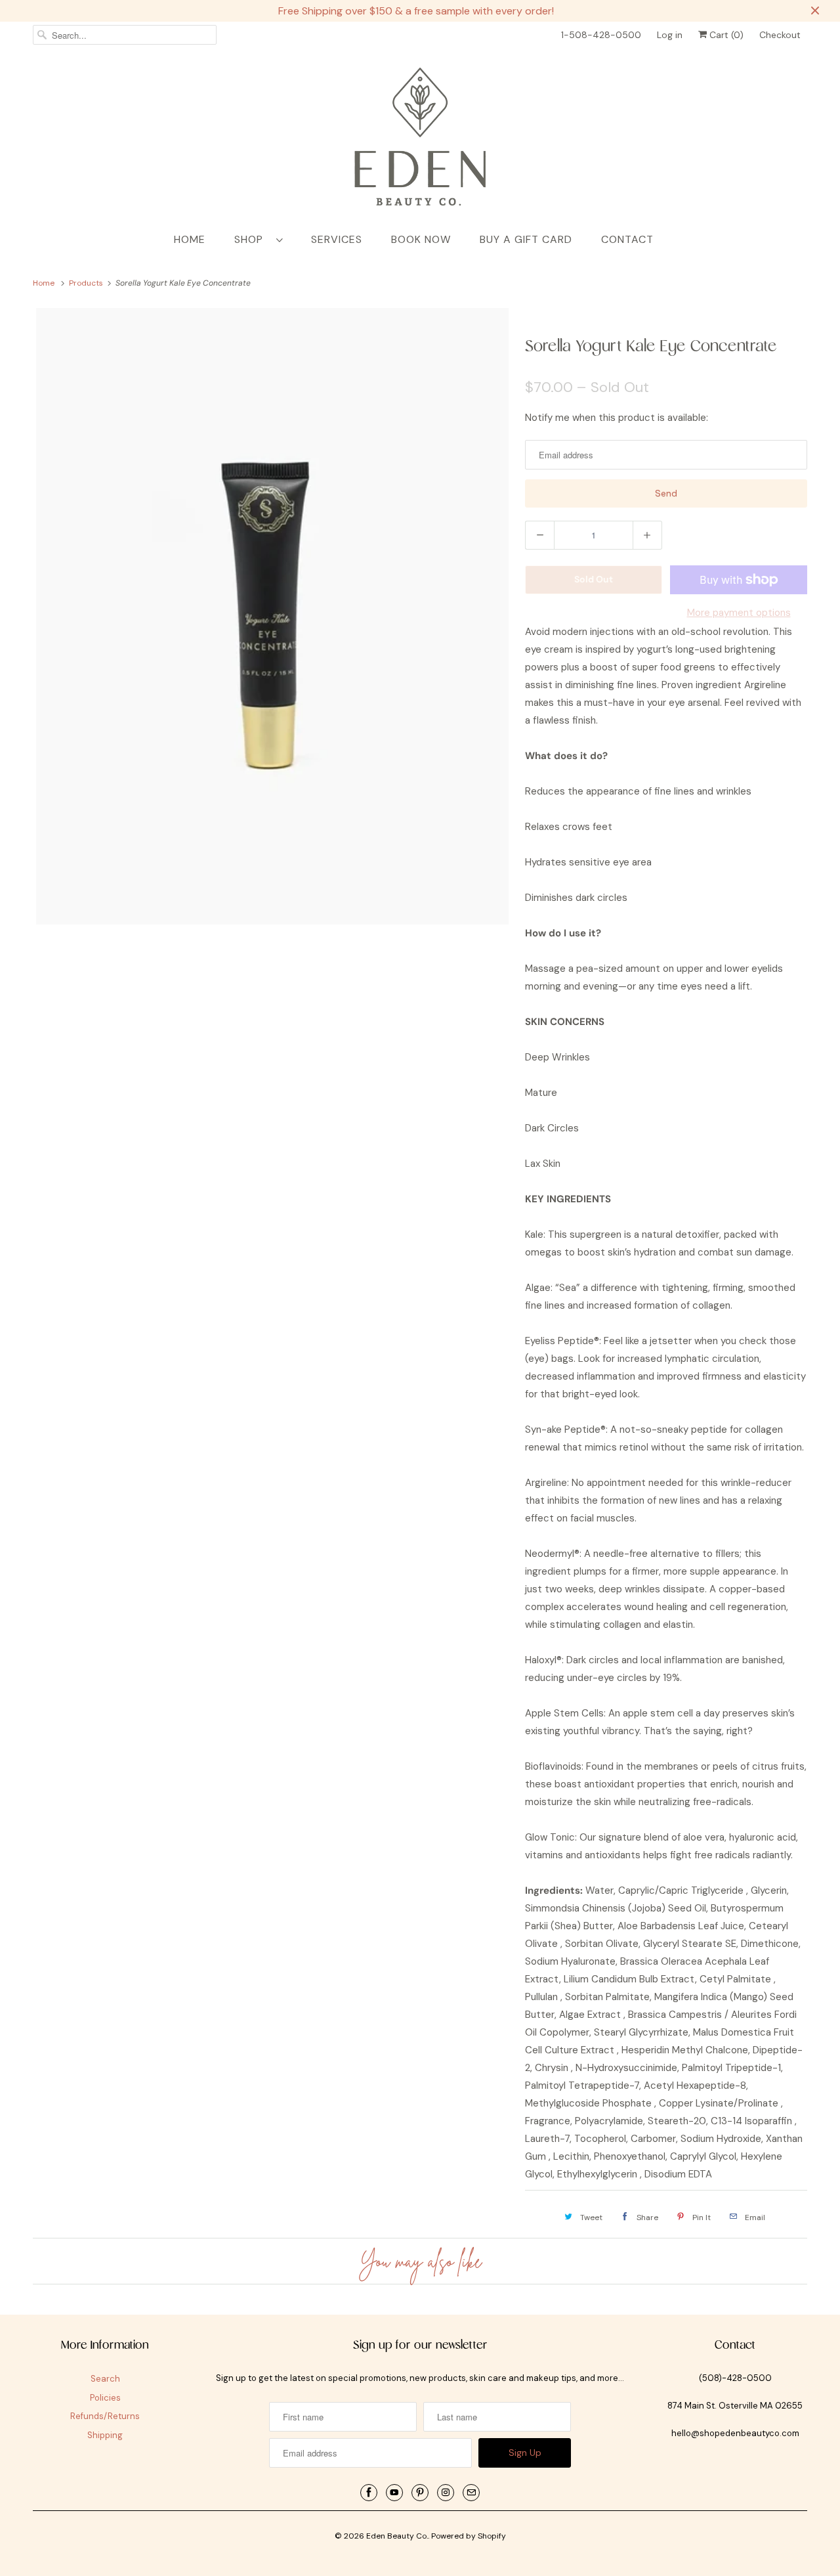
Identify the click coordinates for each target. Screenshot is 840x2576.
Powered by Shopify (469, 2536)
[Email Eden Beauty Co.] (471, 2493)
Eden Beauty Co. (397, 2536)
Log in (670, 35)
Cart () (725, 35)
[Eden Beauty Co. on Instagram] (446, 2493)
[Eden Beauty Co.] (420, 139)
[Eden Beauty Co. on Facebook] (369, 2493)
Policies (105, 2398)
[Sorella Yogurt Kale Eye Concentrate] (272, 616)
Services (337, 239)
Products (87, 283)
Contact (627, 239)
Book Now (421, 239)
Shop (252, 239)
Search (105, 2379)
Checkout (780, 35)
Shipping (105, 2435)
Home (190, 239)
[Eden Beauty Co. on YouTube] (394, 2493)
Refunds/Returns (105, 2416)
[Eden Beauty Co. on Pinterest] (420, 2493)
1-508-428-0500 (601, 35)
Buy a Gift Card (526, 239)
